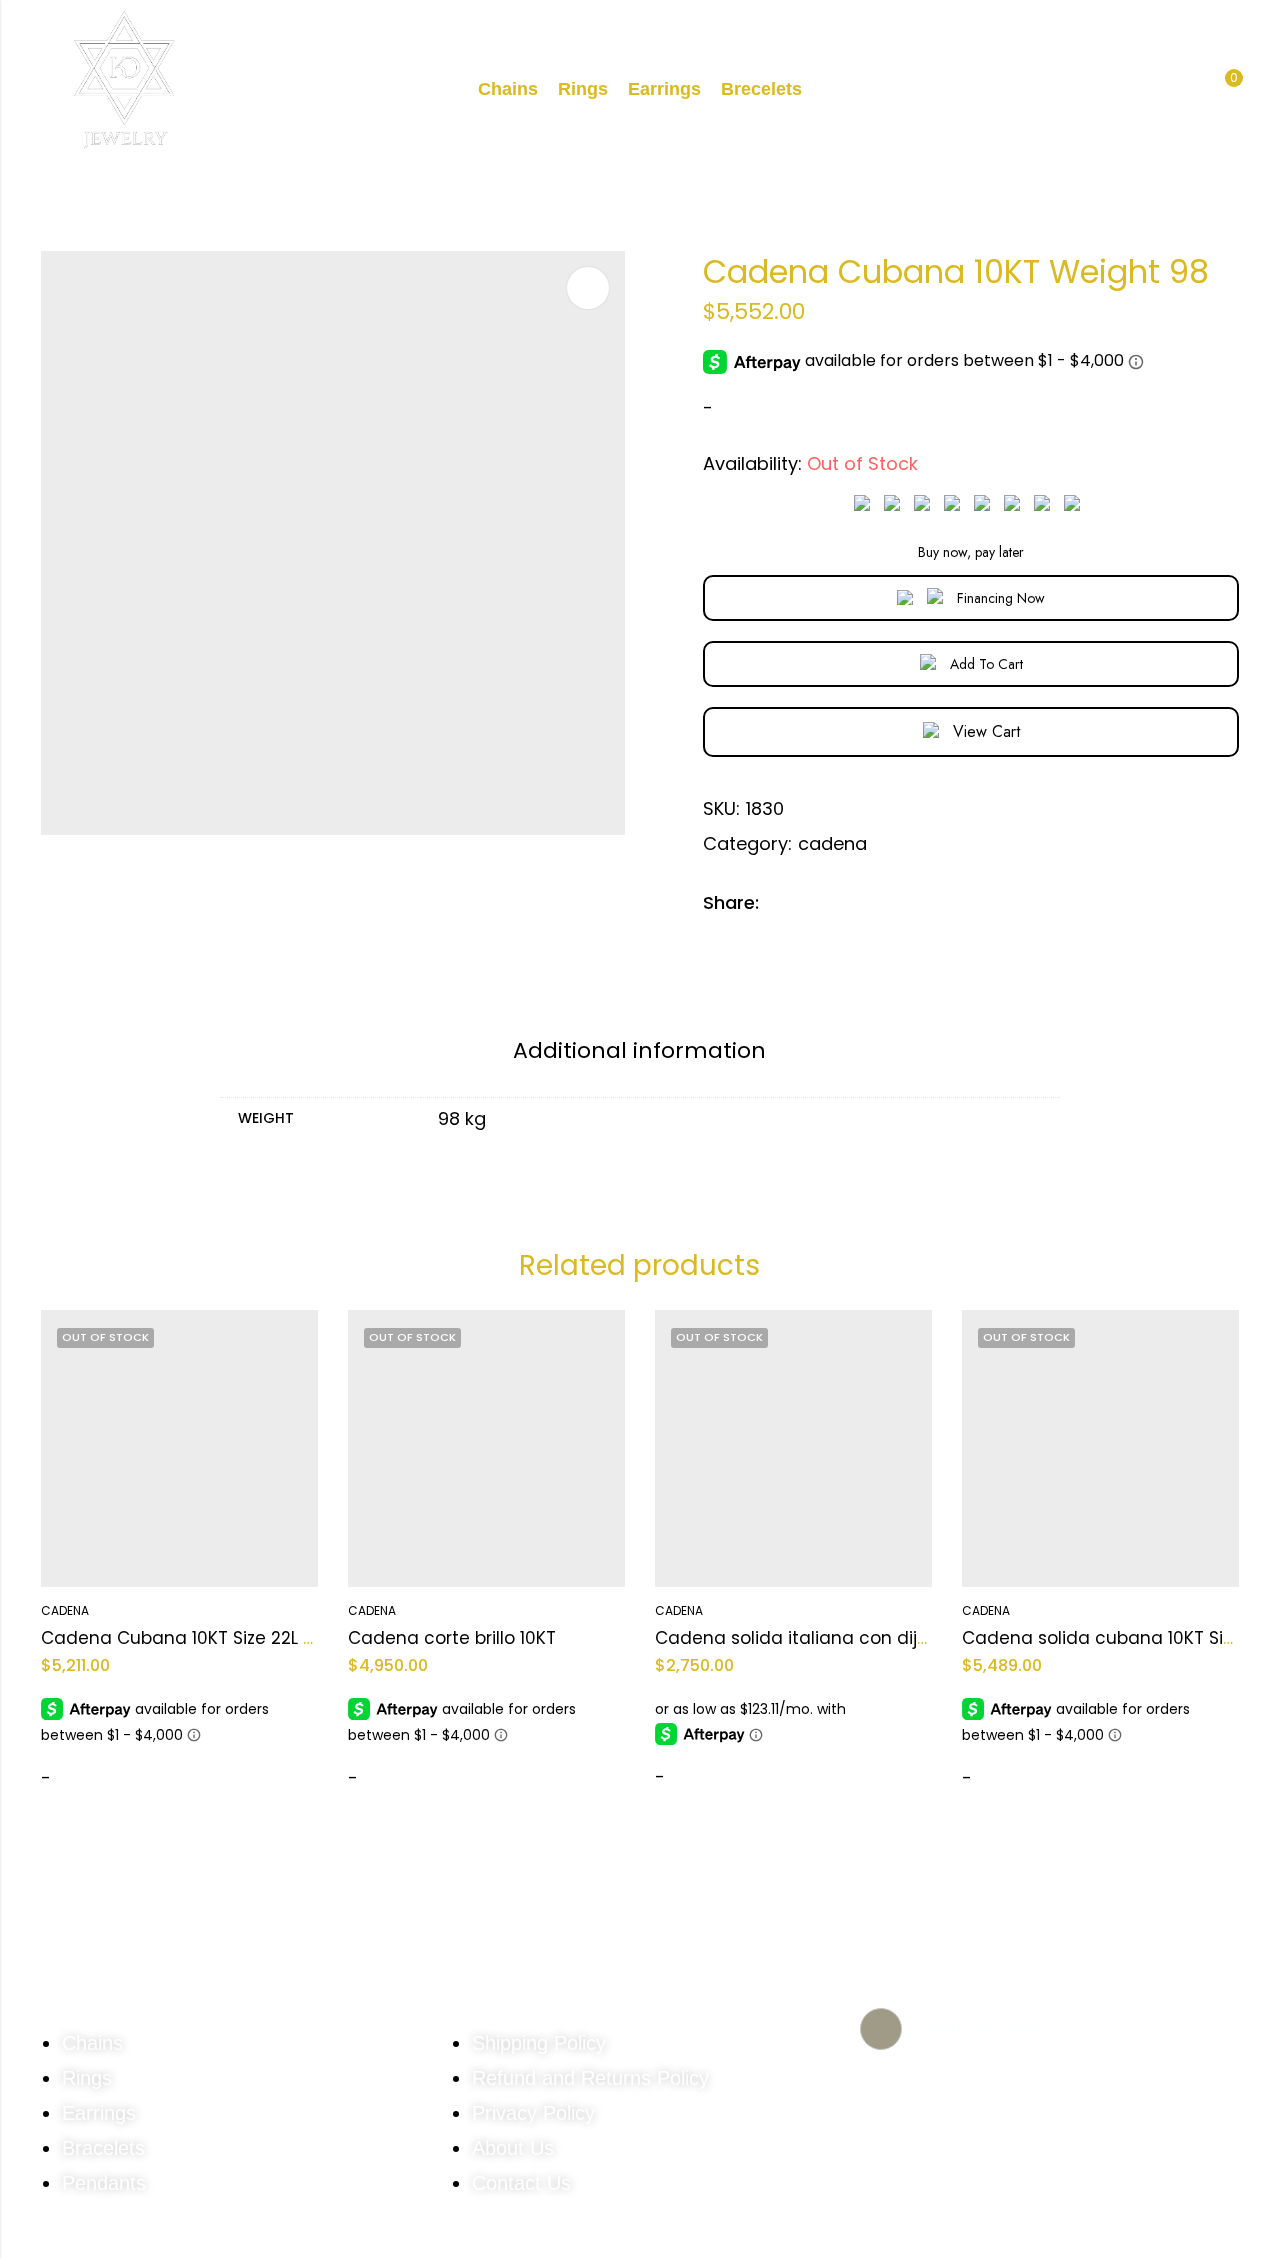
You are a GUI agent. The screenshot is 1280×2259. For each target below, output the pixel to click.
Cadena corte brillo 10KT (452, 1638)
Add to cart (986, 664)
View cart (986, 731)
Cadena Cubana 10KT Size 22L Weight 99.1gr (229, 1638)
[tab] (639, 1052)
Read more (96, 1782)
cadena (832, 843)
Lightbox (588, 288)
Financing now (1001, 598)
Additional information (639, 1050)
